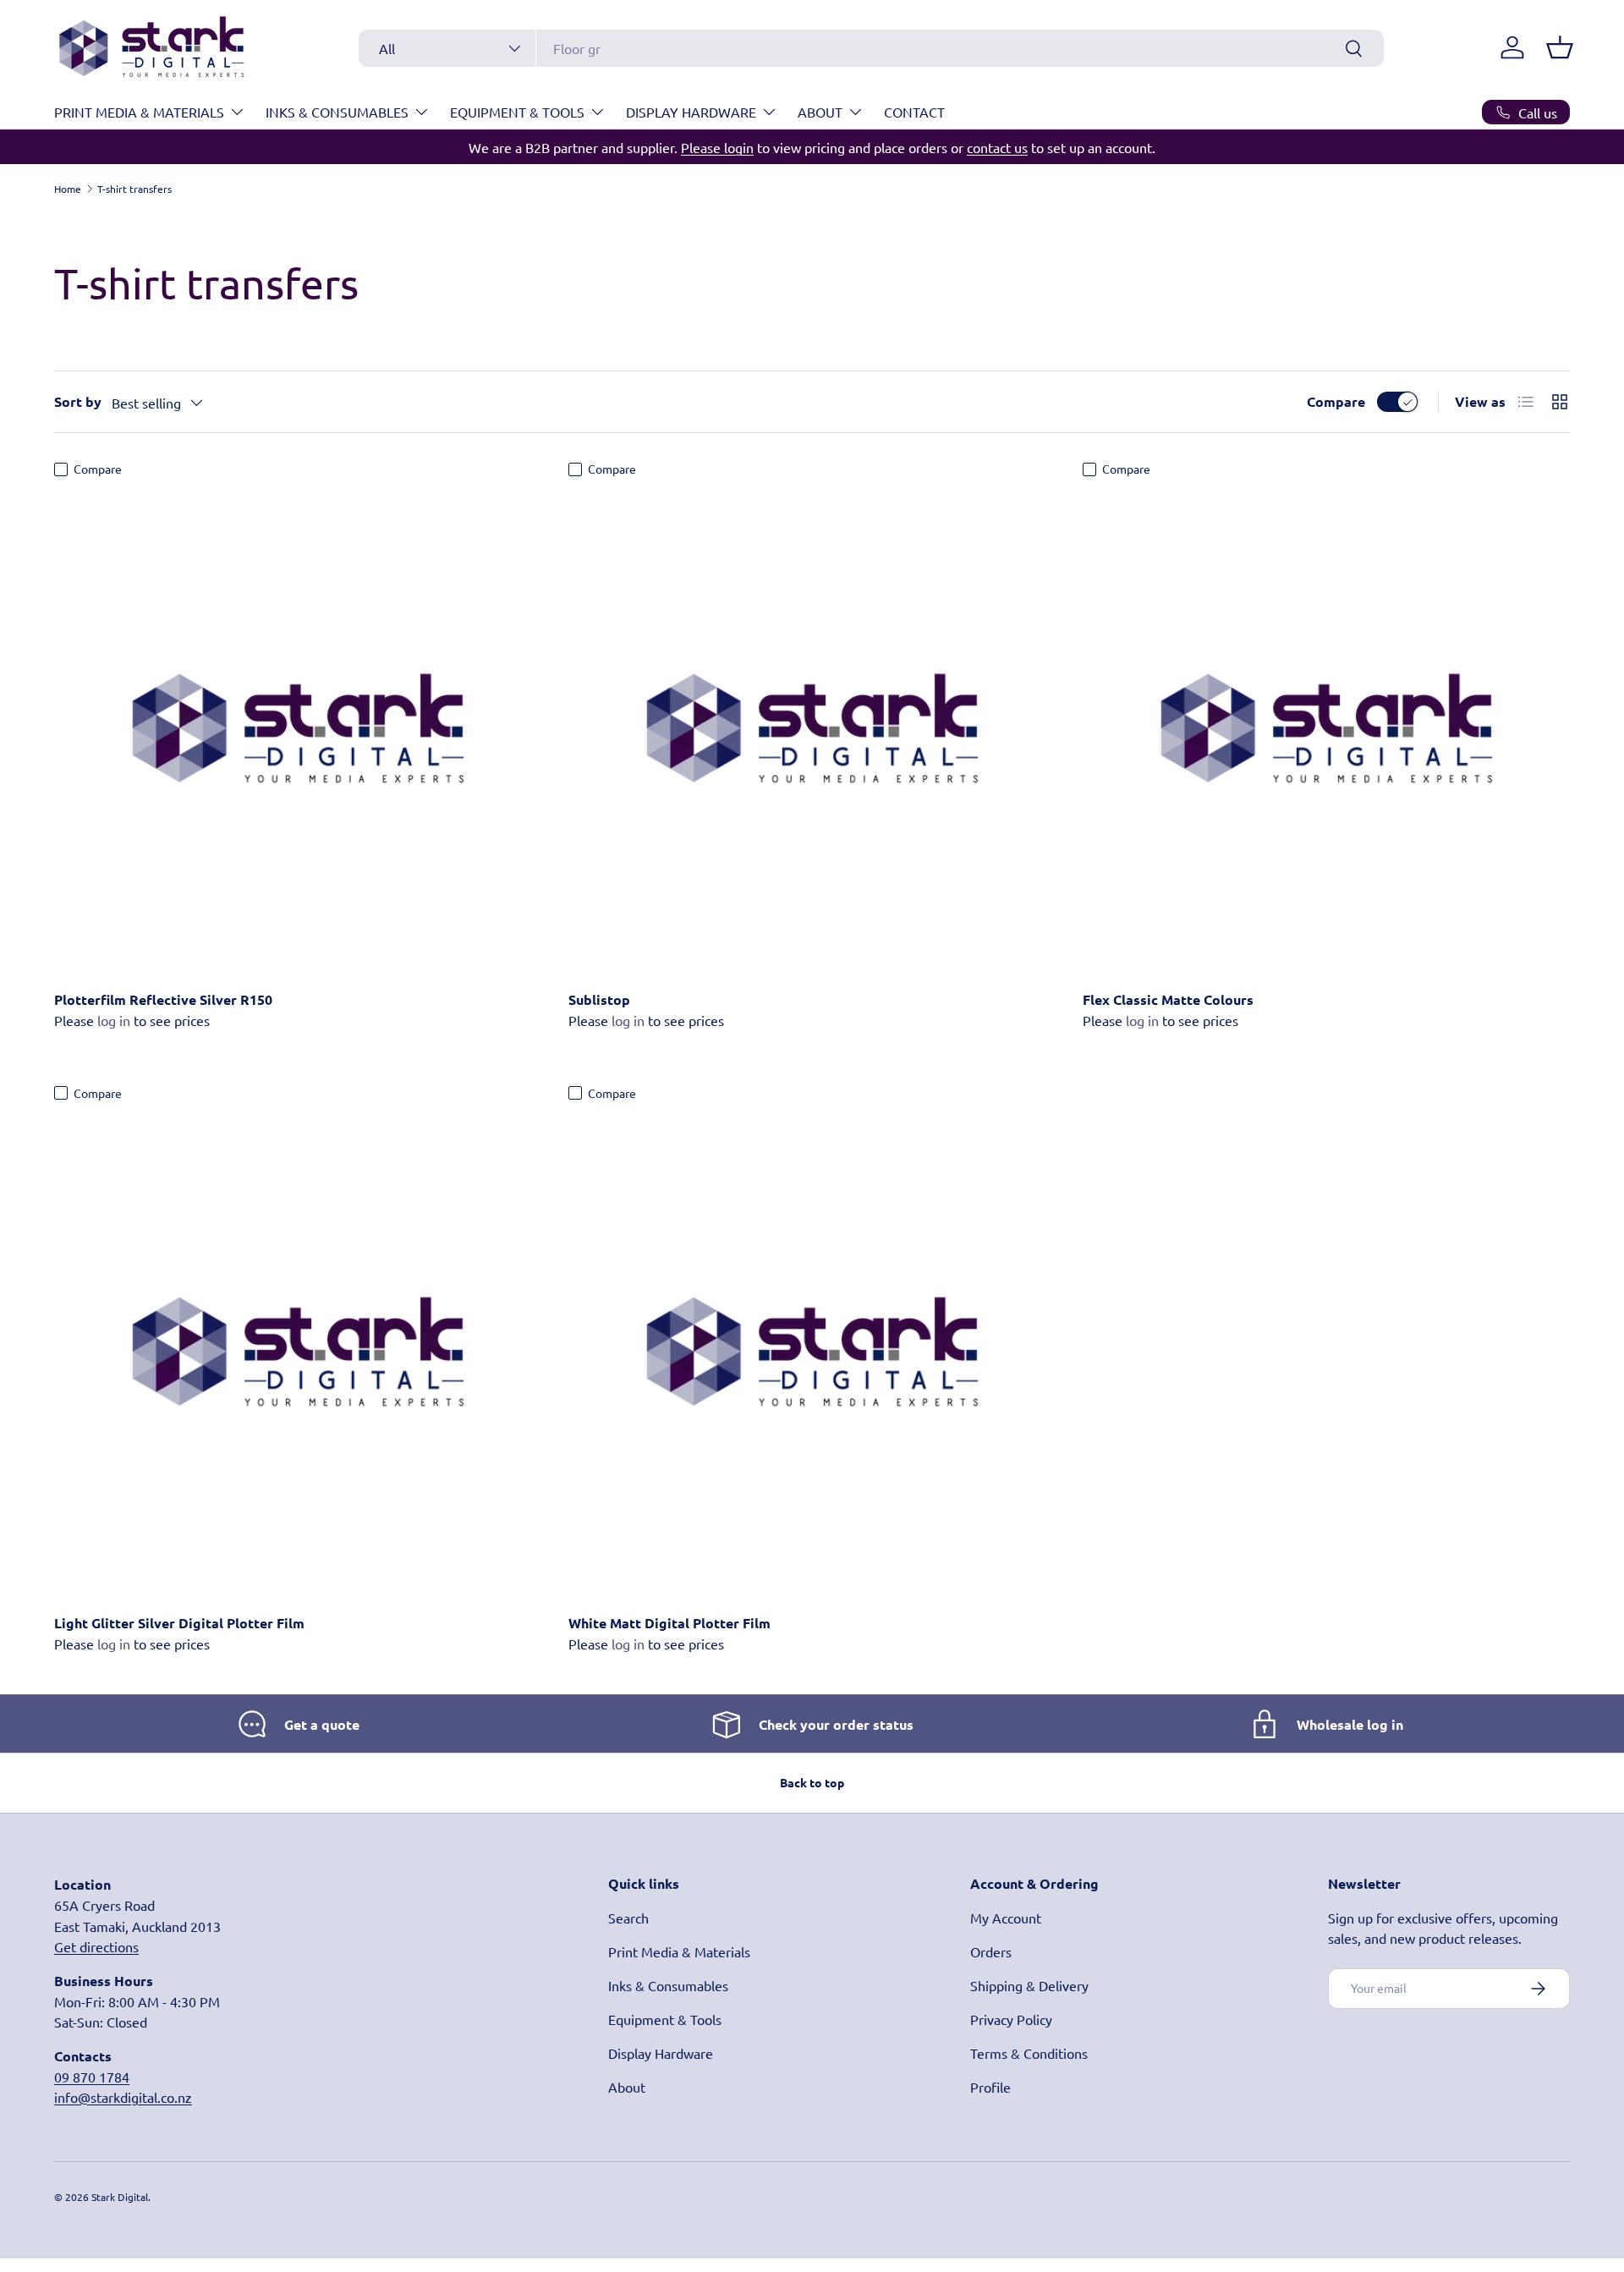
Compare (1336, 401)
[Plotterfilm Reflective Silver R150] (298, 729)
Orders (991, 1951)
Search (628, 1918)
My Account (1006, 1918)
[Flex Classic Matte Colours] (1326, 729)
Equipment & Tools (517, 112)
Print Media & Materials (139, 112)
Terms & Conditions (1029, 2053)
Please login (717, 147)
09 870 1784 (92, 2077)
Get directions (96, 1946)
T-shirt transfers (134, 189)
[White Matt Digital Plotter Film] (812, 1353)
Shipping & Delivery (1029, 1985)
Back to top (812, 1782)
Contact (914, 112)
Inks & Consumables (337, 112)
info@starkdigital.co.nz (123, 2097)
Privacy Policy (1011, 2019)
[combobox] (871, 48)
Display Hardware (691, 112)
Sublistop (599, 999)
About (820, 112)
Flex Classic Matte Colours (1168, 999)
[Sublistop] (812, 729)
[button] (1560, 47)
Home (68, 189)
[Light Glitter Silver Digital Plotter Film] (298, 1353)
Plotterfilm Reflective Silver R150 (163, 999)
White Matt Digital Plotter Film (669, 1623)
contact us (997, 147)
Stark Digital (120, 2197)
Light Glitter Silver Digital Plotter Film (179, 1623)
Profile (990, 2087)
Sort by (78, 401)
